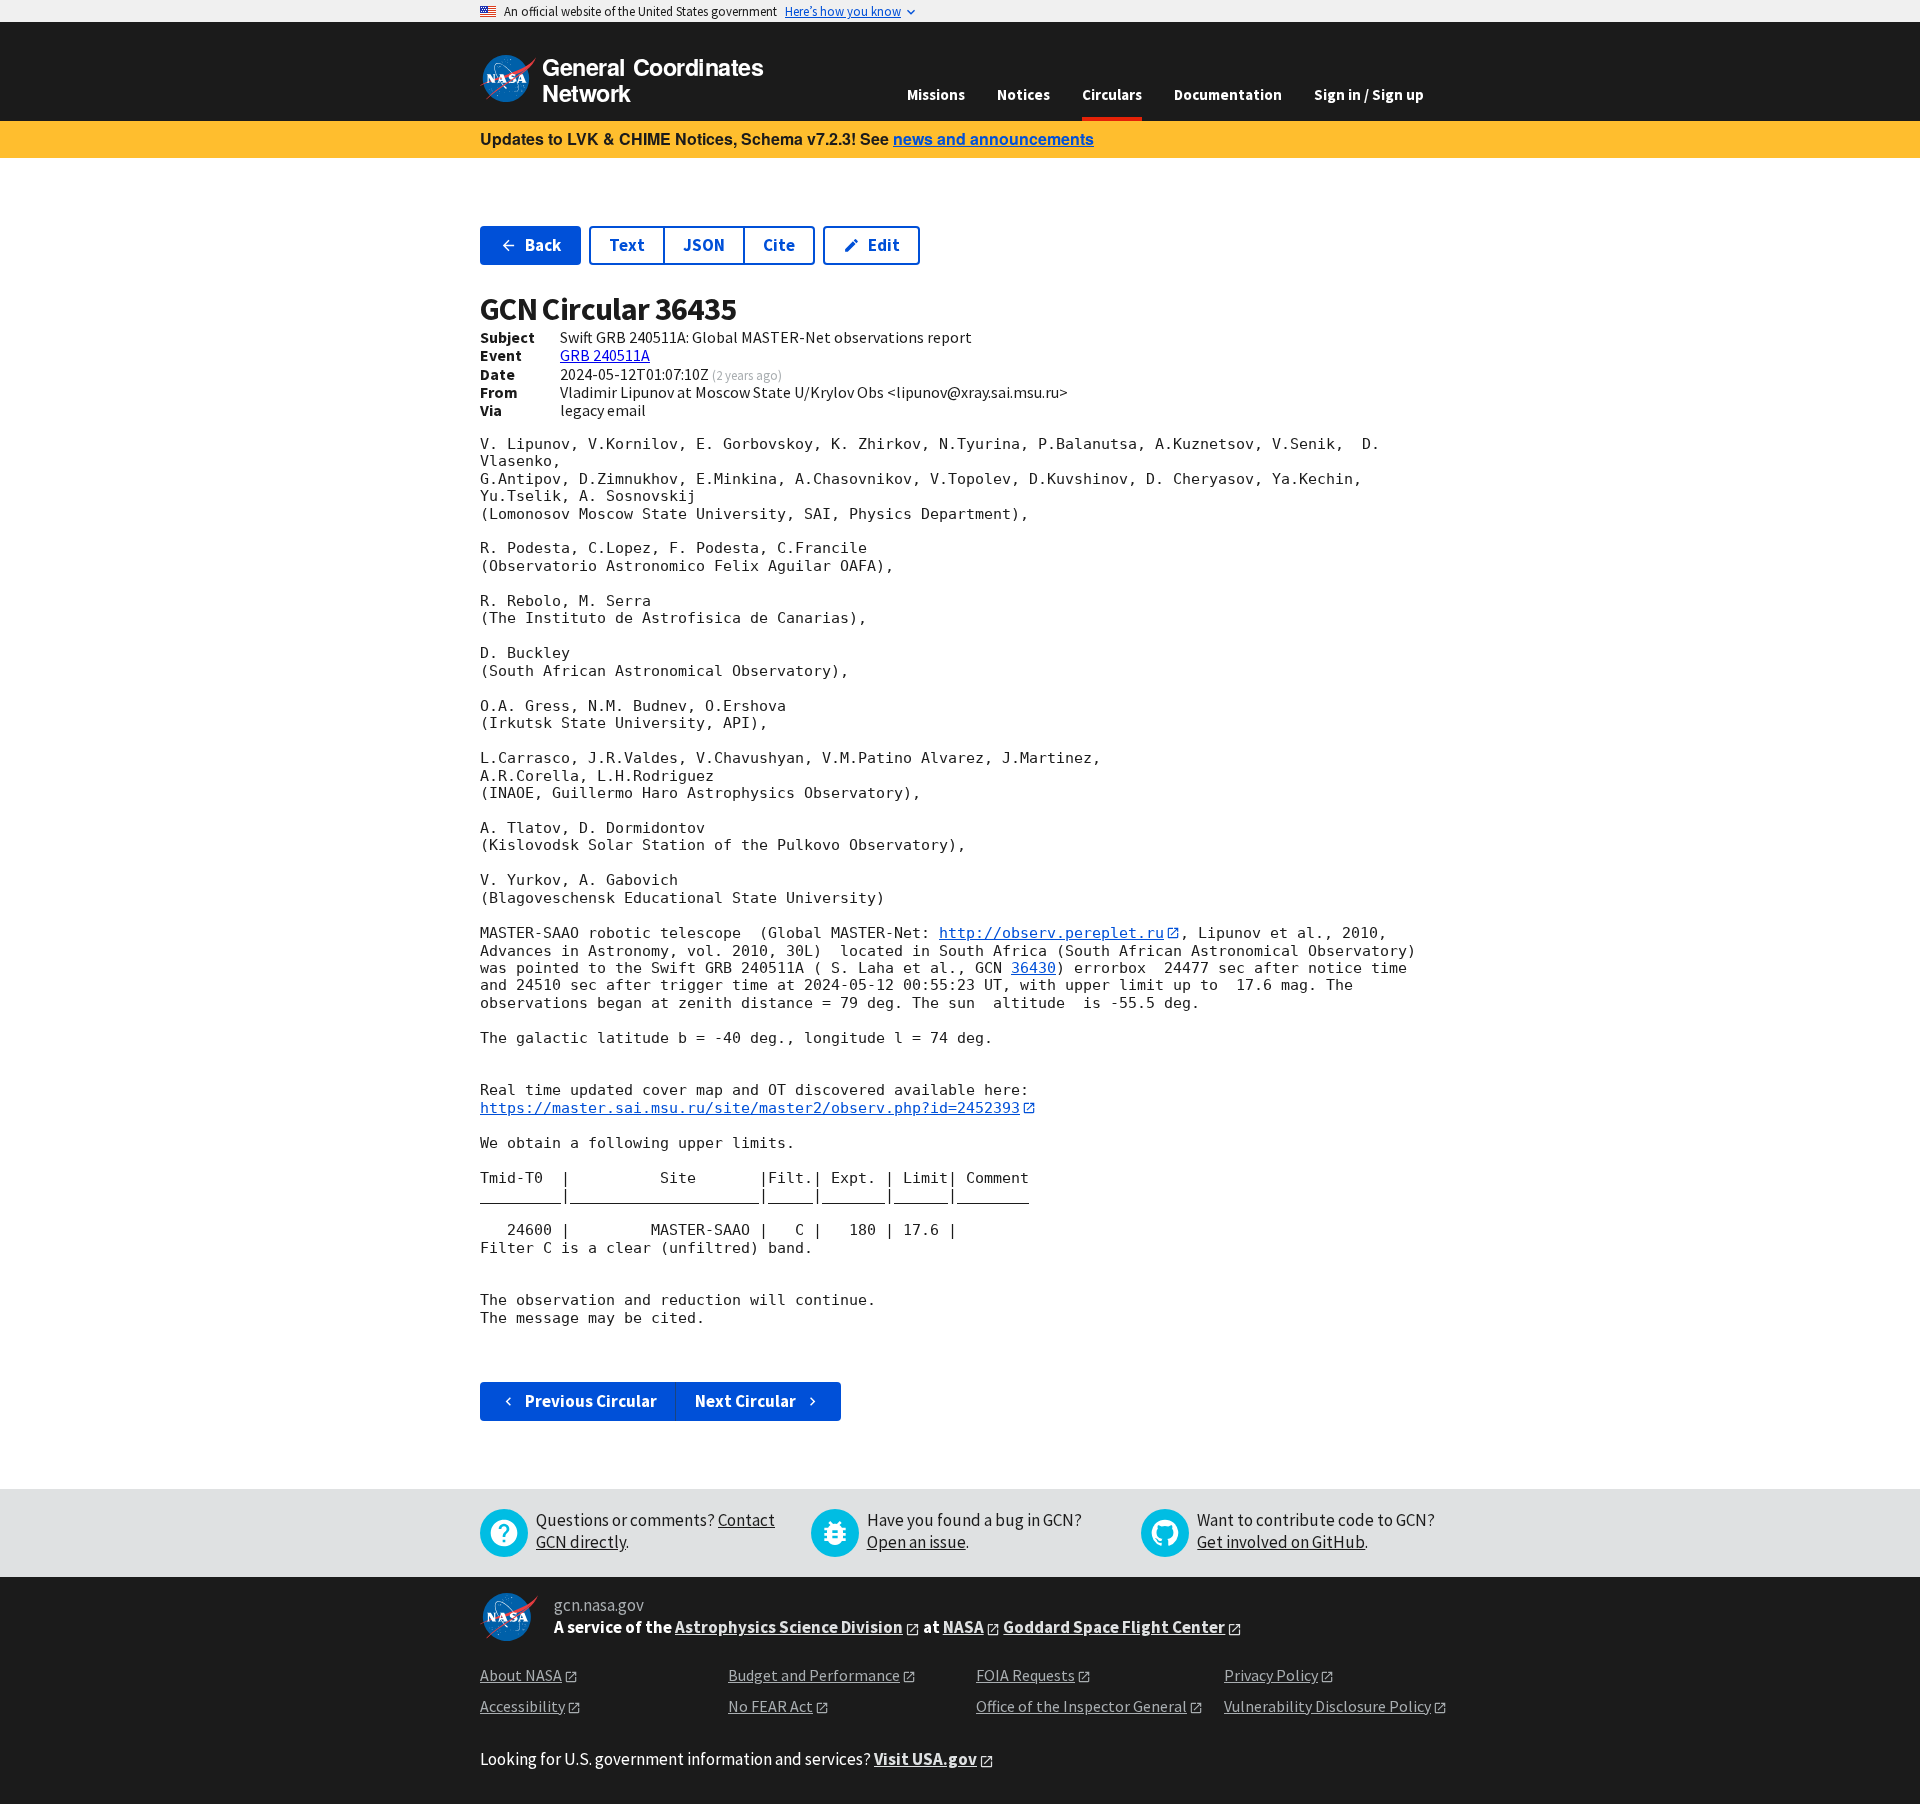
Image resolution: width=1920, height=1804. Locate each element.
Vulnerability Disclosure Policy (1327, 1706)
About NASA (521, 1675)
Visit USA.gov (925, 1759)
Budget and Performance (814, 1675)
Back (543, 245)
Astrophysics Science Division (789, 1627)
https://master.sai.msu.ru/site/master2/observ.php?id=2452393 (750, 1108)
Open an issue (916, 1542)
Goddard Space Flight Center (1114, 1627)
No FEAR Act (770, 1706)
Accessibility (522, 1706)
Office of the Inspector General (1081, 1706)
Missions (936, 94)
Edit (884, 245)
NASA (963, 1627)
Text (627, 245)
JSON (704, 245)
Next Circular (745, 1401)
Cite (779, 245)
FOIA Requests (1025, 1675)
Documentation (1228, 94)
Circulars (1112, 94)
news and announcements (993, 138)
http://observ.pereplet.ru (1051, 933)
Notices (1023, 94)
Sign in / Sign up (1369, 94)
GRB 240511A (605, 355)
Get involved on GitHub (1281, 1542)
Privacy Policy (1271, 1675)
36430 (1033, 968)
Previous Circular (591, 1401)
